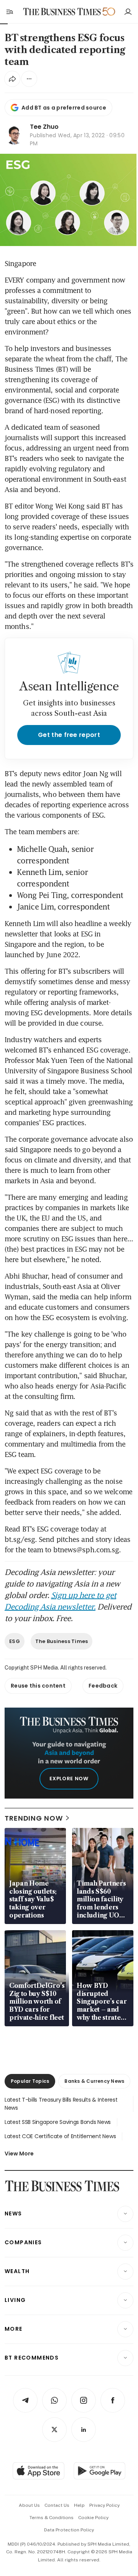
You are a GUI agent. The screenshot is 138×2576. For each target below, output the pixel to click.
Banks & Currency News (94, 2081)
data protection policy (69, 2530)
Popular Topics (30, 2081)
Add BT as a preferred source (64, 108)
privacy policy (104, 2505)
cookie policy (93, 2518)
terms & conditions (52, 2518)
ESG (15, 1641)
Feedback (103, 1686)
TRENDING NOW (34, 1818)
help (79, 2505)
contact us (57, 2505)
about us (29, 2505)
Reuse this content (38, 1686)
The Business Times (62, 1641)
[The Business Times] (62, 12)
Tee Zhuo (44, 127)
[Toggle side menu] (9, 12)
